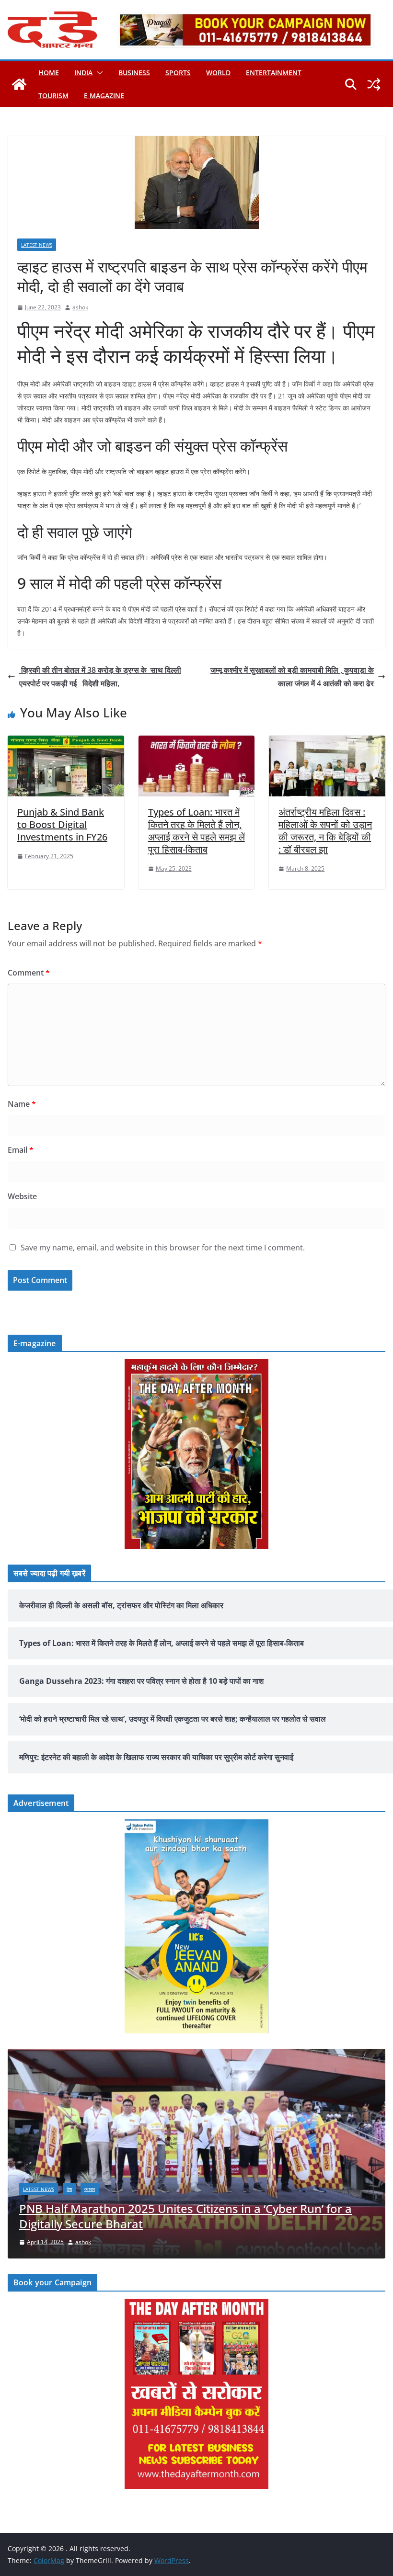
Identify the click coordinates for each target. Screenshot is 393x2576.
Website (22, 1196)
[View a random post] (374, 84)
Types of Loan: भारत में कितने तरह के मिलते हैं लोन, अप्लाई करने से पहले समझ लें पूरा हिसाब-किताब (196, 831)
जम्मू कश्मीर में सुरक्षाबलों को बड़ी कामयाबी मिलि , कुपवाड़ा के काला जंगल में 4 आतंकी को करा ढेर (292, 677)
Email (21, 1150)
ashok (80, 307)
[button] (98, 73)
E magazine (104, 96)
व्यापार (357, 2204)
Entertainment (274, 73)
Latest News (37, 245)
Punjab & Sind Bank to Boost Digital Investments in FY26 (62, 824)
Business (134, 73)
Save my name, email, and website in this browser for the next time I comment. (163, 1248)
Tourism (53, 96)
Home (49, 73)
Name (22, 1104)
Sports (178, 73)
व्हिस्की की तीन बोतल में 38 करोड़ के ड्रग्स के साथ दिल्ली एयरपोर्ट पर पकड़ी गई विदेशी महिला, (100, 677)
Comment (29, 973)
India (83, 73)
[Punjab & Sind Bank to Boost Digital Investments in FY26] (66, 742)
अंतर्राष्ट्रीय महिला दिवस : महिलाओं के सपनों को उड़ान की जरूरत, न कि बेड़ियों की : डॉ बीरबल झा (325, 831)
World (218, 73)
